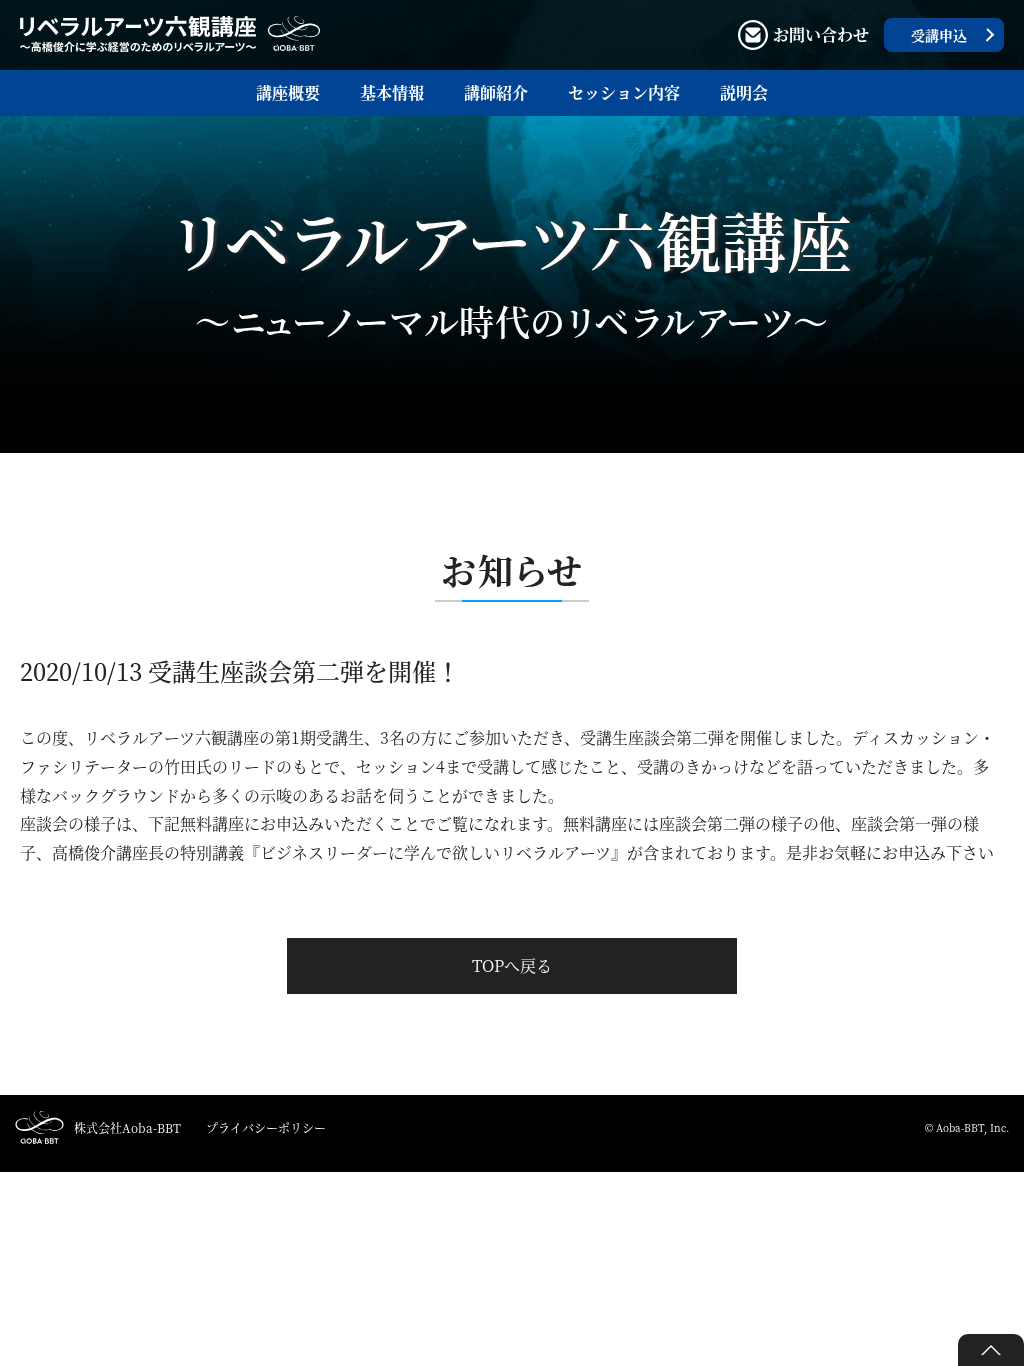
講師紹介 (496, 92)
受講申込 (939, 35)
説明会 (744, 92)
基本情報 (392, 92)
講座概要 (288, 92)
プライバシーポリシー (266, 1127)
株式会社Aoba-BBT (127, 1127)
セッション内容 (624, 92)
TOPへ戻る (512, 965)
